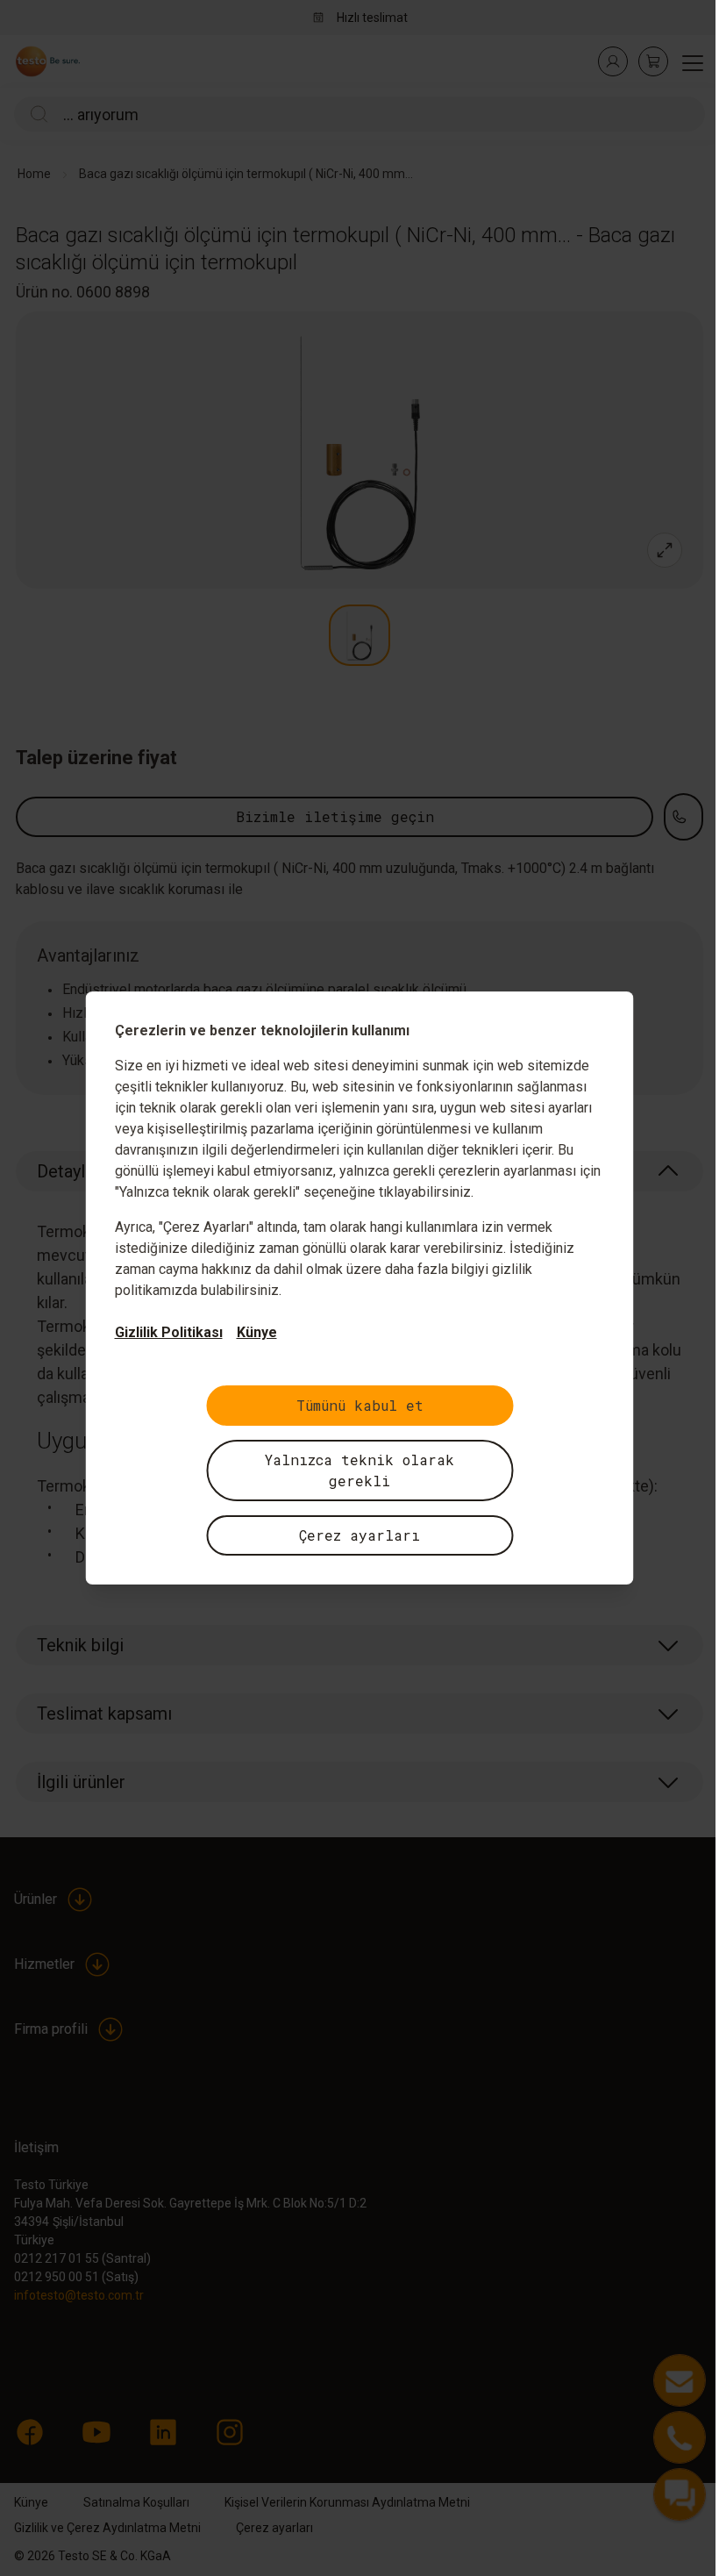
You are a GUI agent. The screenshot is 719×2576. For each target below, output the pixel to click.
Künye (257, 1332)
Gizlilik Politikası (169, 1332)
